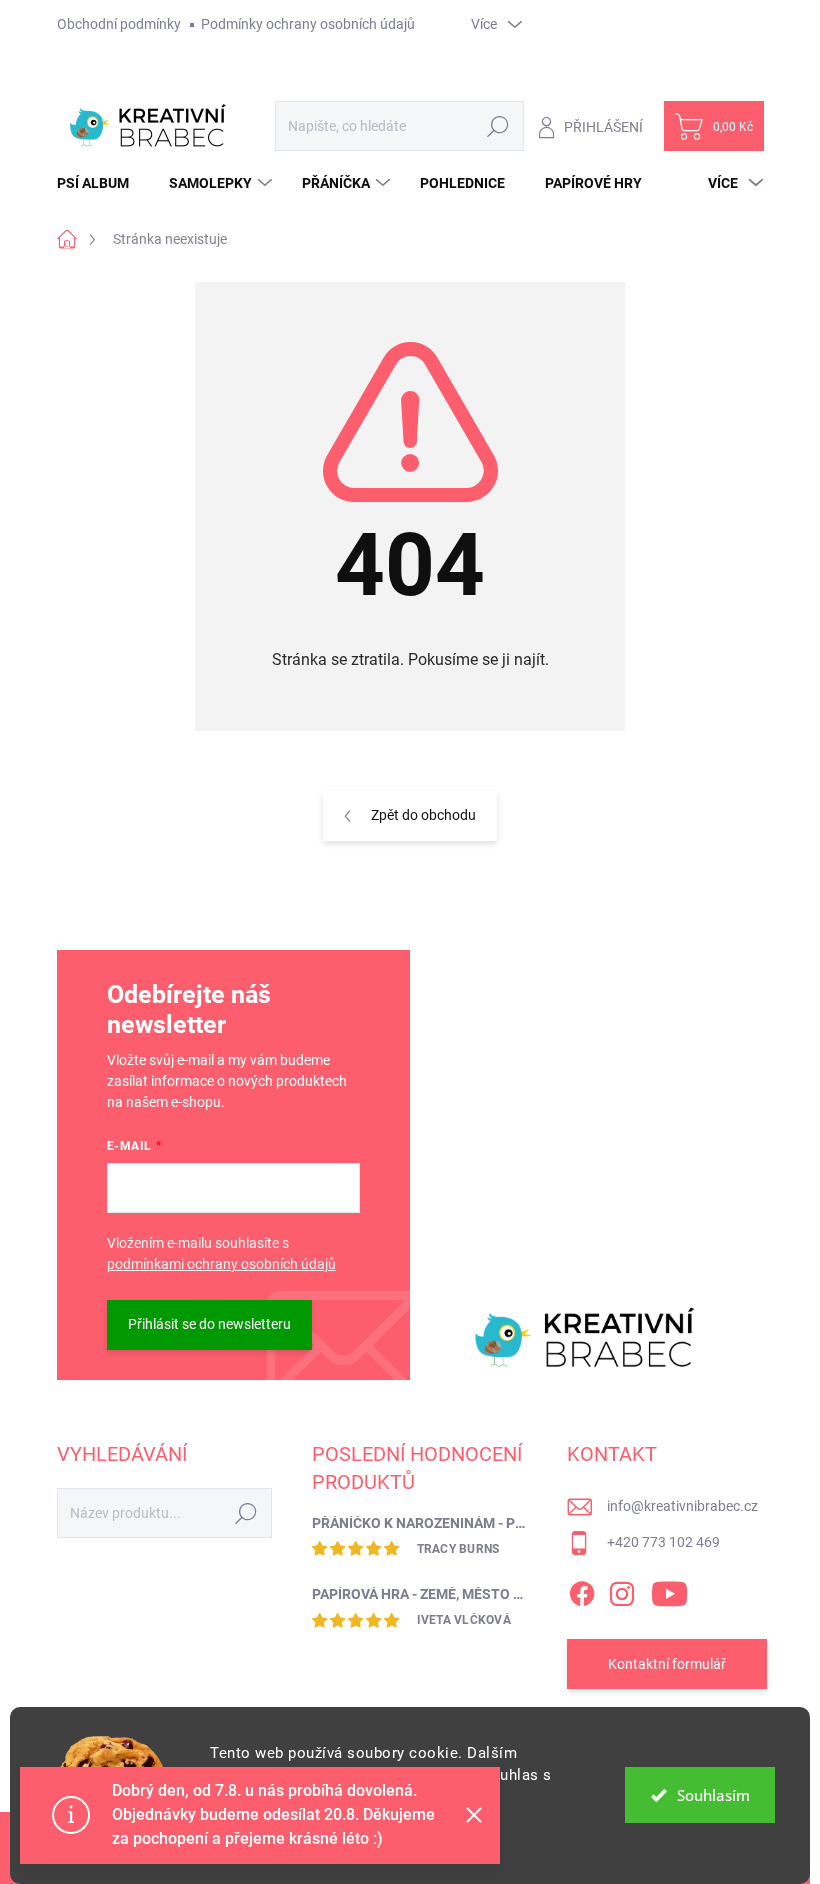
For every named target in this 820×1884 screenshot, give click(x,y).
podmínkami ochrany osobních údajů (221, 1264)
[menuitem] (100, 183)
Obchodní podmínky (119, 24)
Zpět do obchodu (423, 815)
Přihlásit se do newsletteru (209, 1324)
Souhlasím (713, 1795)
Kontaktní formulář (667, 1664)
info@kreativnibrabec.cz (682, 1506)
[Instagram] (622, 1590)
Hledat (497, 126)
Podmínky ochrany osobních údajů (308, 24)
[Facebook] (582, 1590)
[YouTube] (669, 1590)
